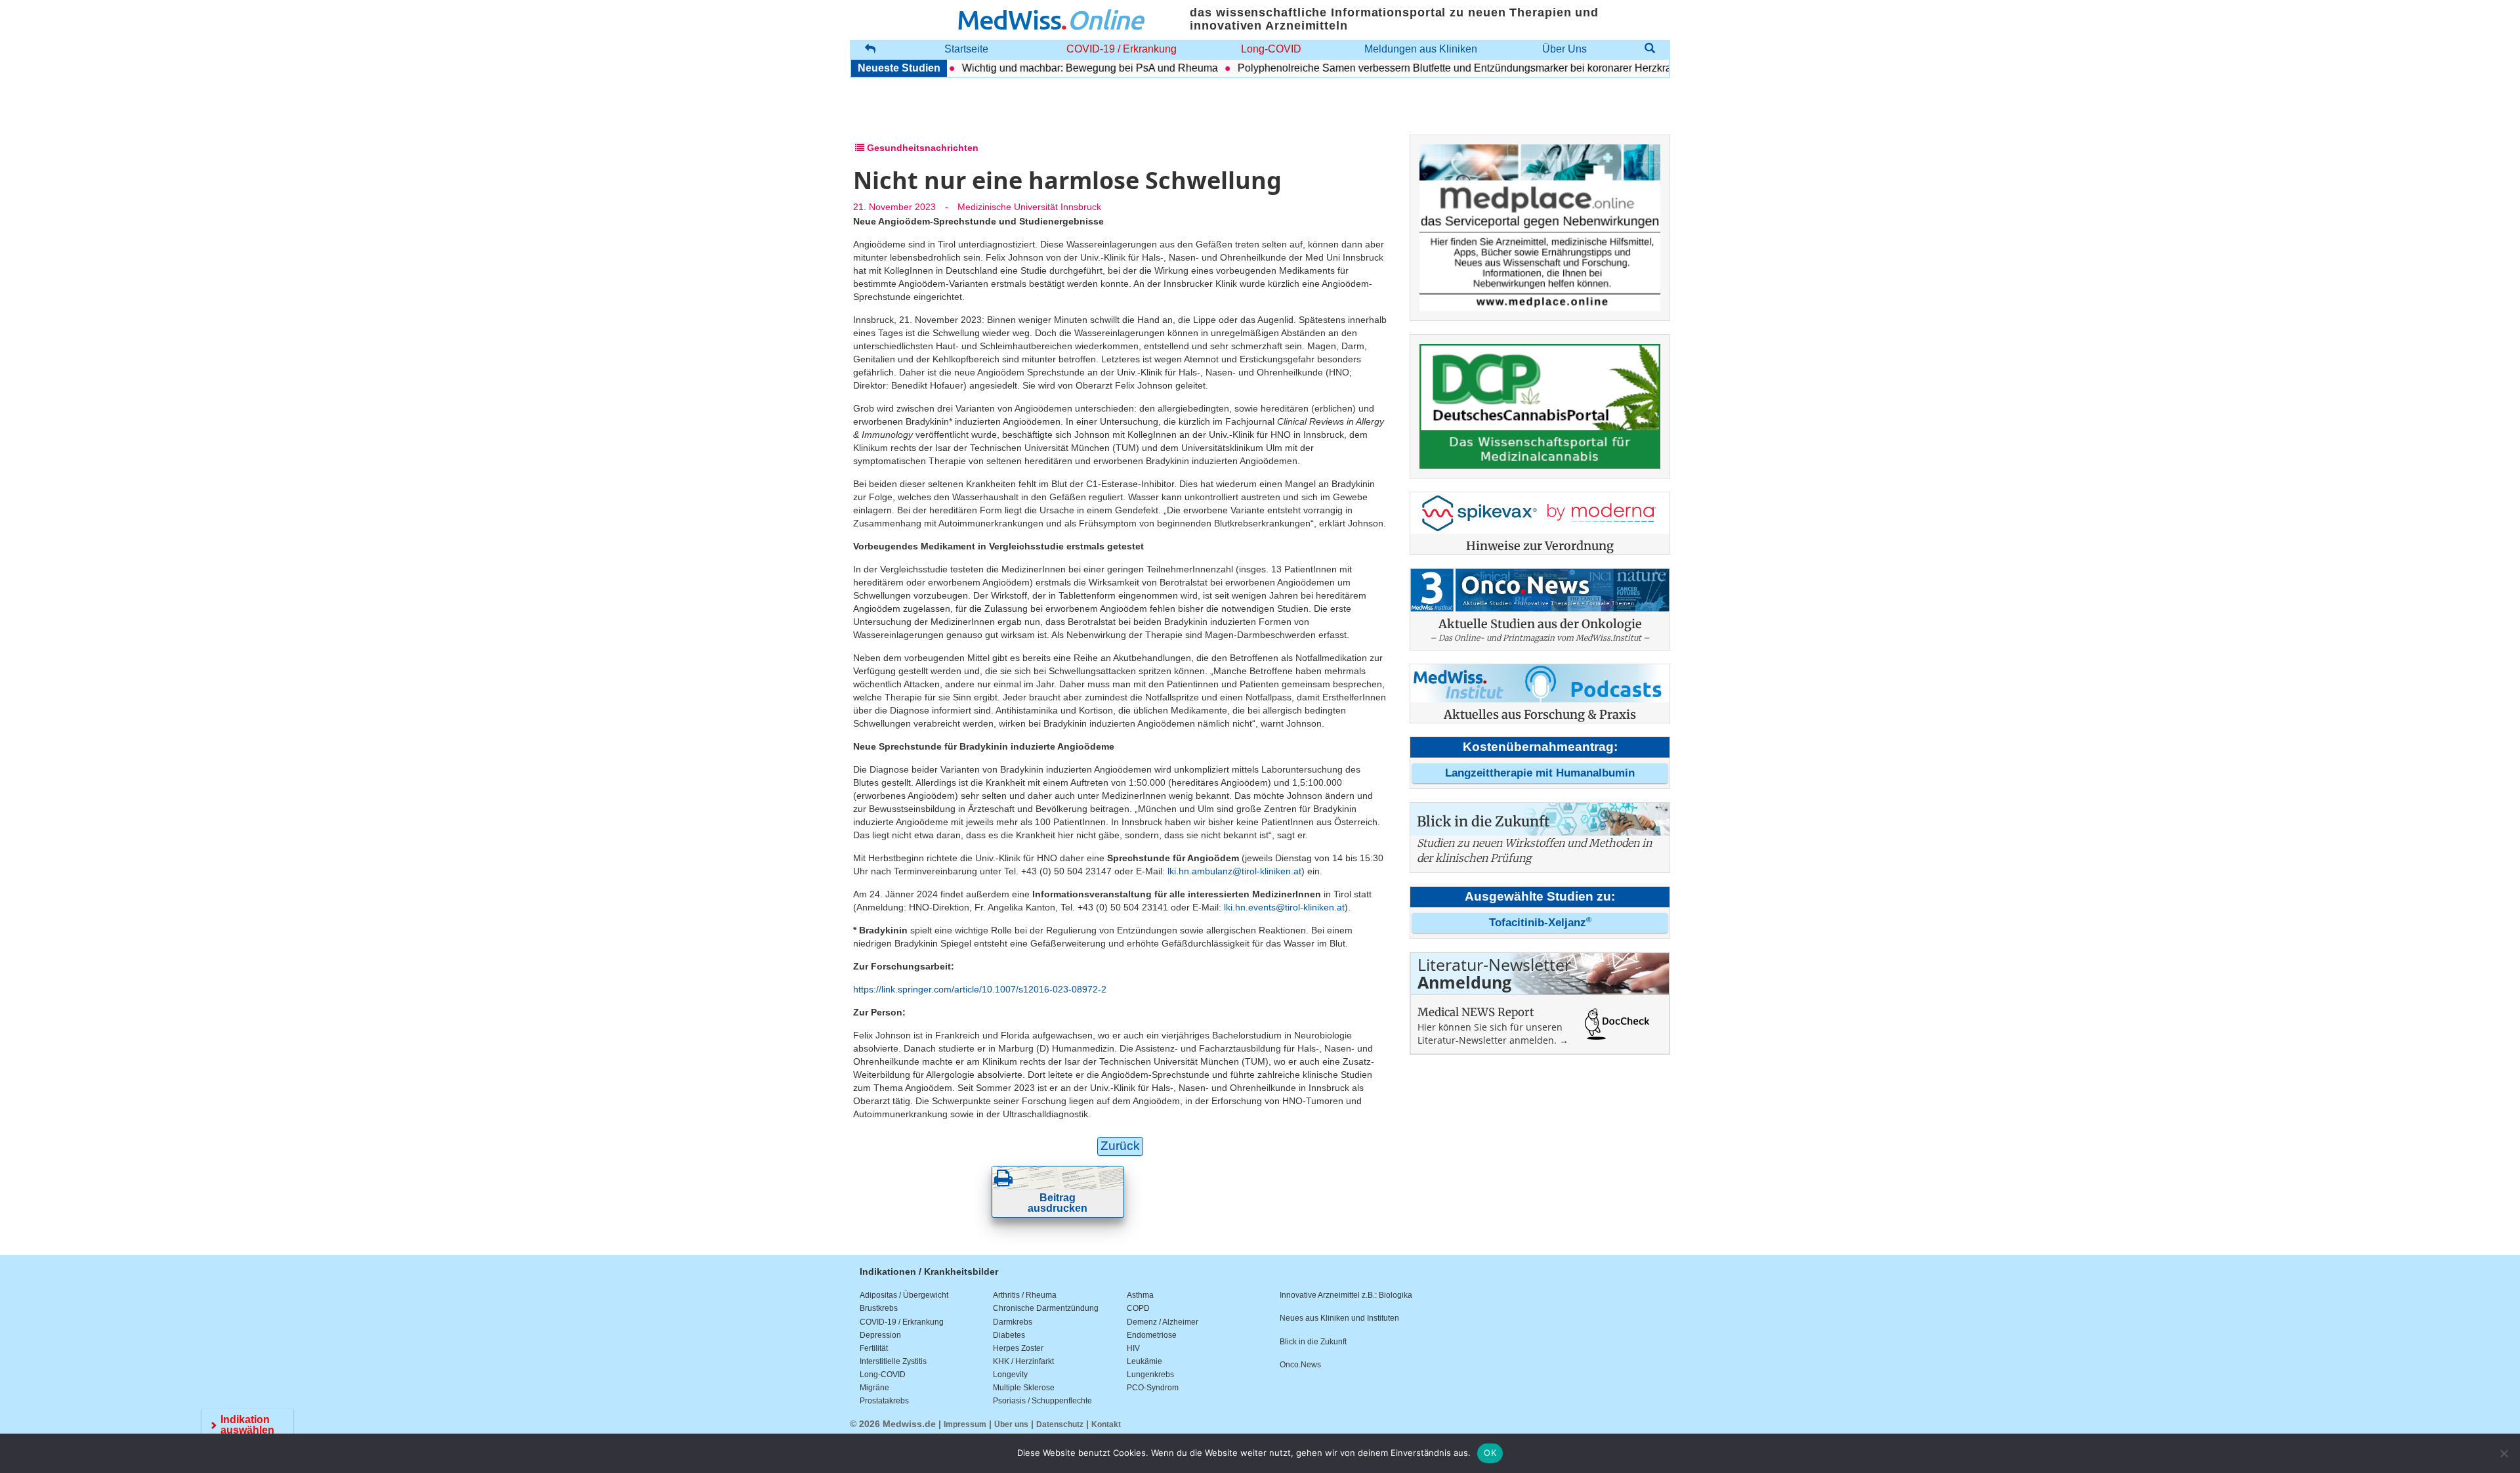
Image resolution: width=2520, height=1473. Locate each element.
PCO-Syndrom (1153, 1388)
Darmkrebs (1013, 1322)
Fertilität (874, 1348)
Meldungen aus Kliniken (1421, 49)
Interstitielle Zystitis (893, 1361)
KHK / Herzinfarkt (1023, 1361)
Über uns (1011, 1424)
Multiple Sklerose (1024, 1388)
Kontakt (1106, 1424)
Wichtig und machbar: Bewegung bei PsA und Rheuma (1051, 68)
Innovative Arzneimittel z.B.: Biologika (1346, 1295)
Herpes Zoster (1018, 1348)
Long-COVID (1271, 49)
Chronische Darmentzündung (1046, 1308)
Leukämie (1144, 1361)
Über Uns (1564, 49)
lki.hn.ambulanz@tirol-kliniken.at (1234, 871)
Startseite (966, 49)
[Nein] (2504, 1453)
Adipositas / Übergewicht (904, 1295)
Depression (880, 1335)
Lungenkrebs (1150, 1375)
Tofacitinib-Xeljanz (1540, 923)
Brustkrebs (879, 1308)
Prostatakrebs (884, 1401)
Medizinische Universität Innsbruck (1029, 207)
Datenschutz (1060, 1424)
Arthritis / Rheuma (1025, 1295)
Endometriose (1152, 1335)
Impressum (965, 1424)
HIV (1133, 1348)
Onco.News (1300, 1365)
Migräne (874, 1388)
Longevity (1010, 1375)
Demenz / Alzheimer (1163, 1322)
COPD (1138, 1308)
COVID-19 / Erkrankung (1122, 49)
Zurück (1120, 1146)
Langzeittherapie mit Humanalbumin (1540, 773)
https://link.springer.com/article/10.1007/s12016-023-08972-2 (980, 989)
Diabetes (1009, 1335)
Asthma (1140, 1295)
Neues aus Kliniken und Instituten (1339, 1318)
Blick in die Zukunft (1313, 1342)
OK (1490, 1453)
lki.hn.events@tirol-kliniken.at (1284, 907)
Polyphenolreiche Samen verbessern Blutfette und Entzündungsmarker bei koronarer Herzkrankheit (1430, 68)
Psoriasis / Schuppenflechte (1042, 1401)
